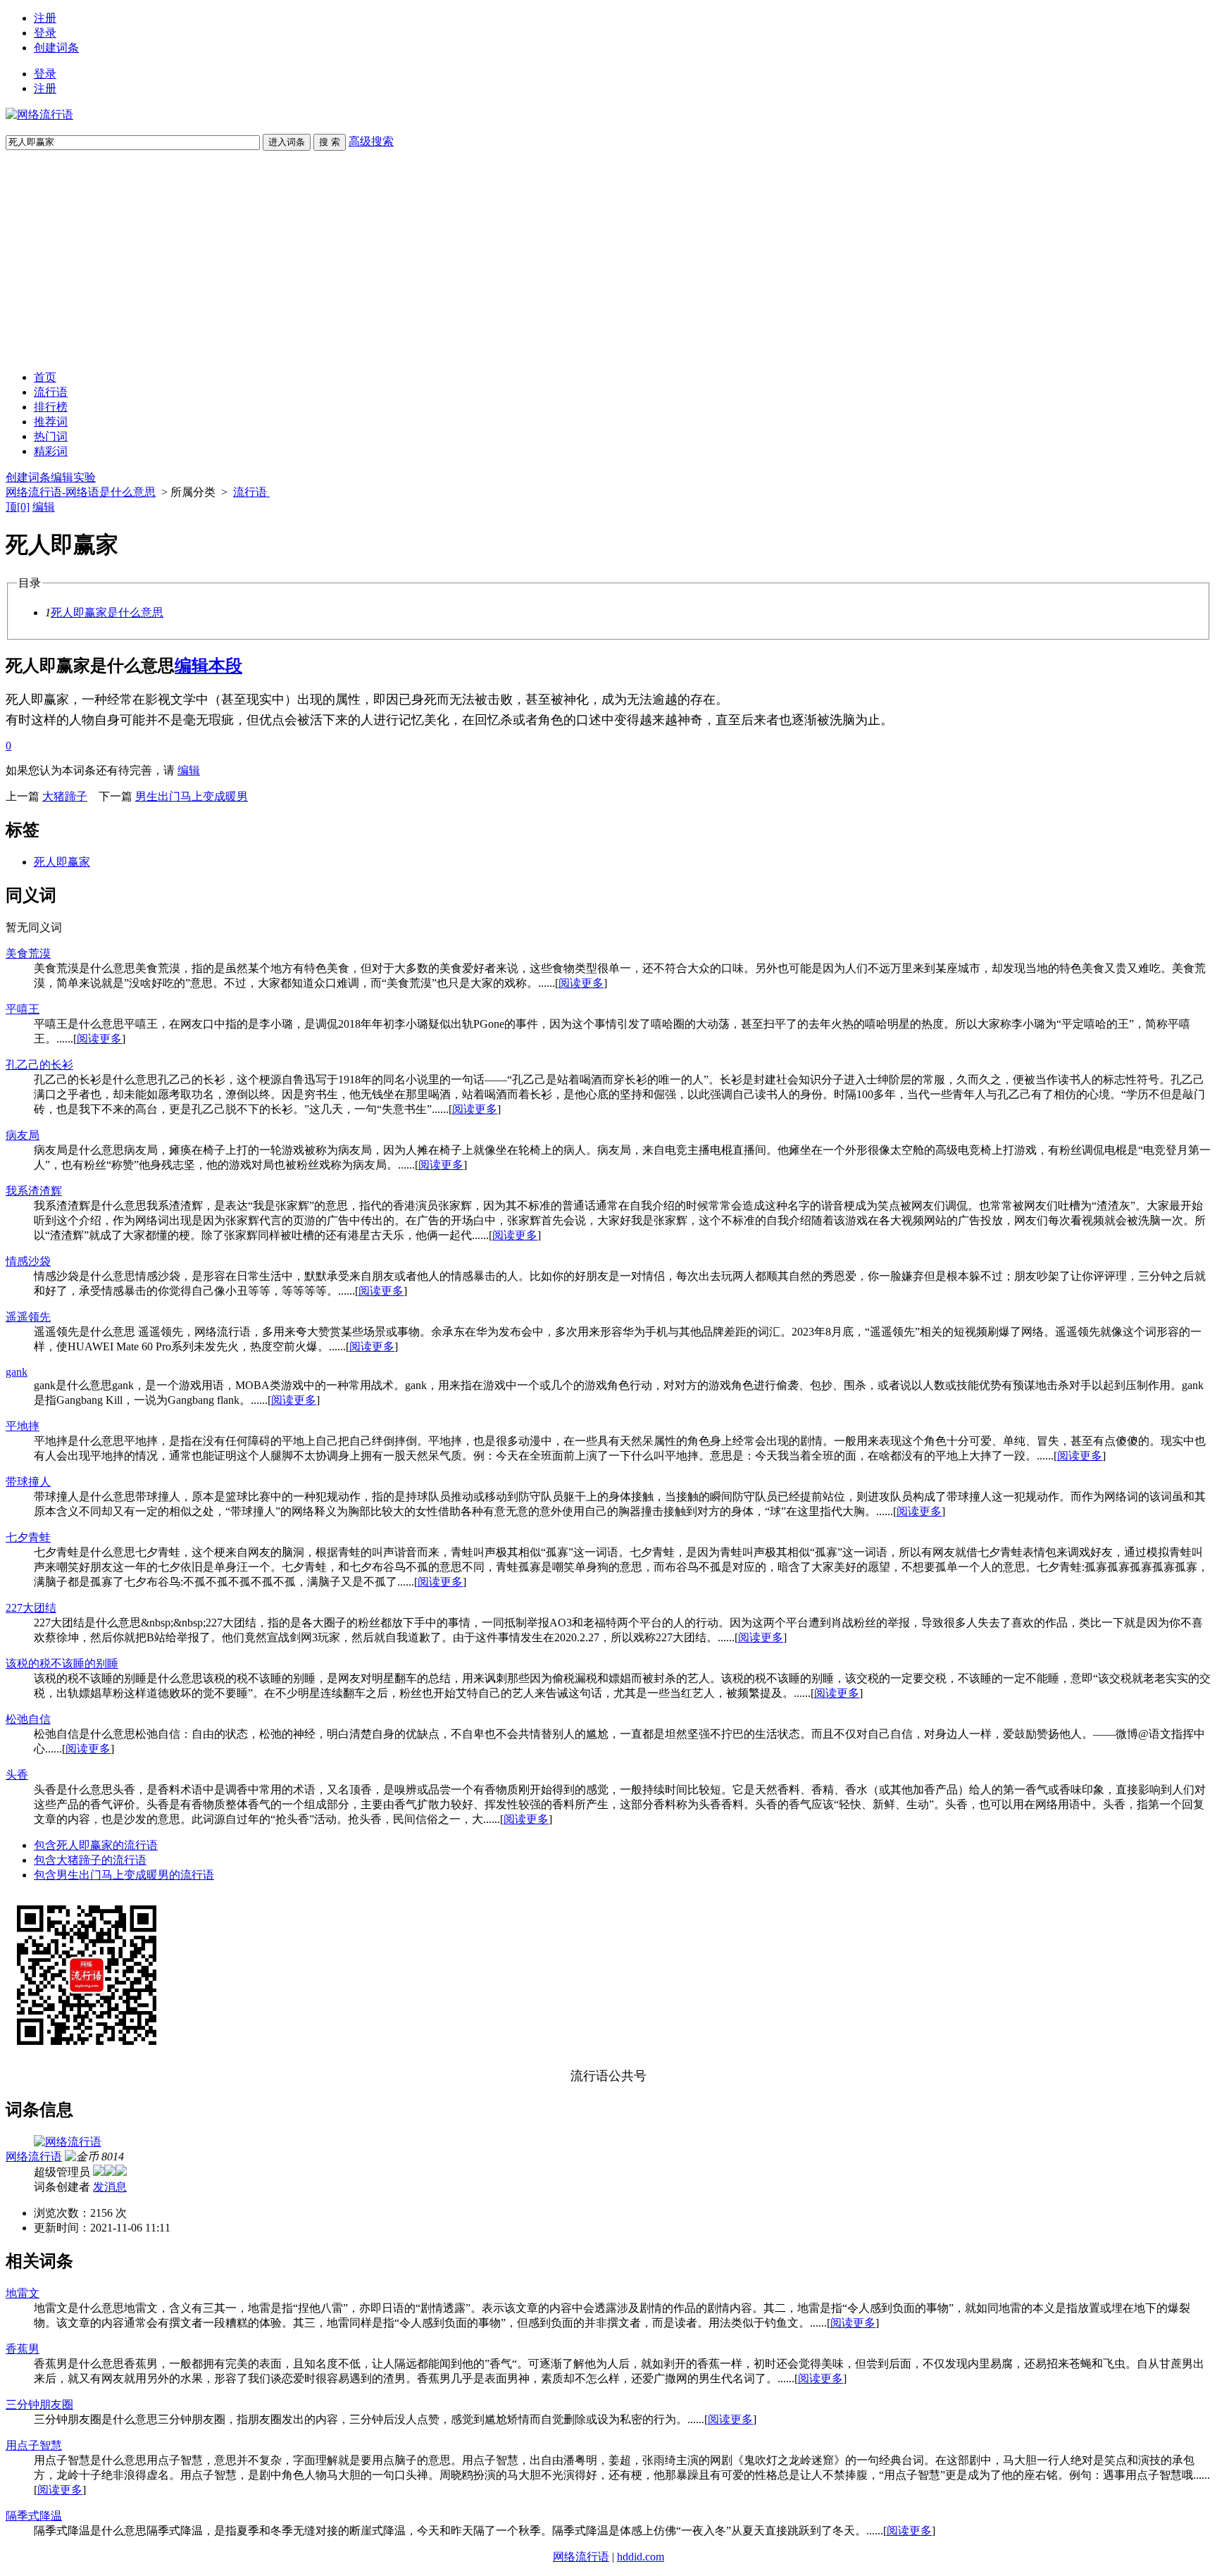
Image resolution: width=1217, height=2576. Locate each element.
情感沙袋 (28, 1261)
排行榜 (51, 407)
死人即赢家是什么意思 (107, 612)
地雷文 (23, 2293)
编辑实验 (73, 477)
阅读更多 (581, 983)
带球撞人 (28, 1482)
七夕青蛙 (28, 1537)
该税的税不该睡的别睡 (62, 1663)
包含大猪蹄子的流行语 (90, 1860)
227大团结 (31, 1608)
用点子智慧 (34, 2445)
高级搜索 (371, 141)
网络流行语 (34, 2157)
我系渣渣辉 (34, 1191)
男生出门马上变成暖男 (192, 796)
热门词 (51, 436)
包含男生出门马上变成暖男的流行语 (124, 1875)
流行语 (51, 392)
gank (17, 1372)
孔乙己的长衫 (39, 1065)
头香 (17, 1775)
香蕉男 (23, 2349)
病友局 (23, 1135)
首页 (45, 377)
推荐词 (51, 422)
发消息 (110, 2187)
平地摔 (23, 1426)
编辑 (44, 507)
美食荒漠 (28, 953)
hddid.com (641, 2557)
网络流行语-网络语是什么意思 (81, 492)
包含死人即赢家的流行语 (96, 1845)
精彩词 (51, 451)
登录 (45, 33)
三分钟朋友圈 (39, 2404)
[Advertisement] (608, 261)
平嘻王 (23, 1009)
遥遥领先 (28, 1317)
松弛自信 (28, 1719)
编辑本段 (208, 666)
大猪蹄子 (65, 796)
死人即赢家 (62, 862)
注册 (45, 18)
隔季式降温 (34, 2516)
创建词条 (56, 48)
